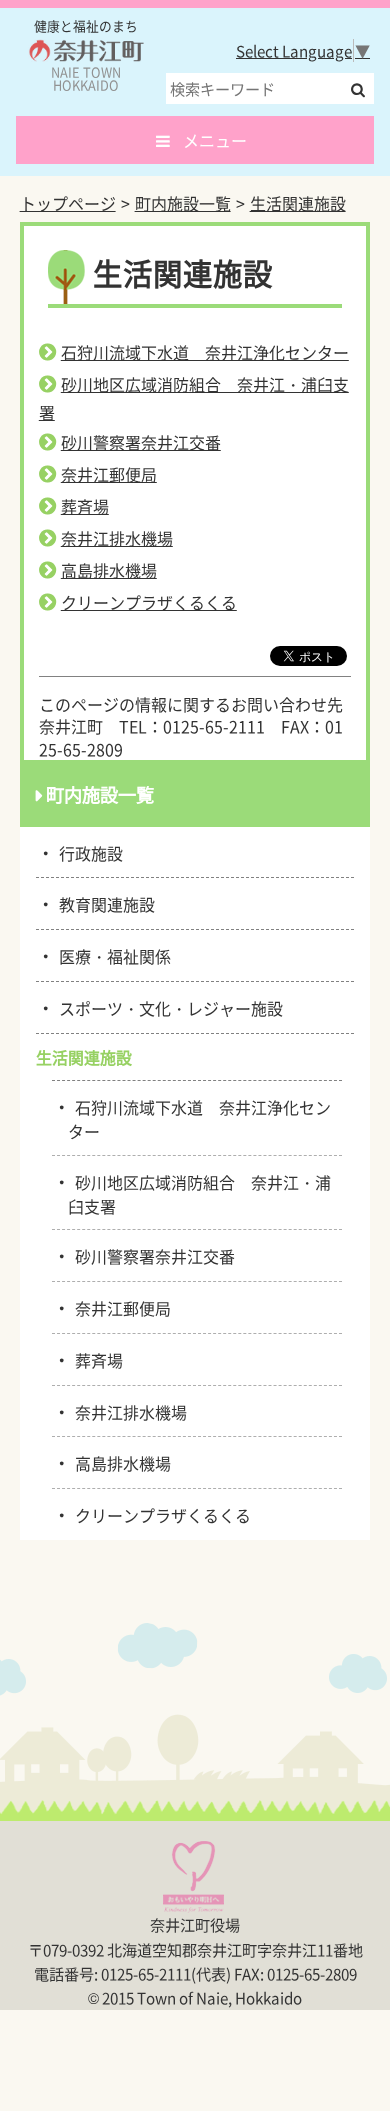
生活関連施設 (298, 203)
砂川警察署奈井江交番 (141, 442)
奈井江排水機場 (117, 538)
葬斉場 (85, 506)
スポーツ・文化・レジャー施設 (167, 1007)
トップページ (68, 203)
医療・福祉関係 (111, 955)
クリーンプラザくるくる (149, 602)
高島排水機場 (109, 570)
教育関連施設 (103, 903)
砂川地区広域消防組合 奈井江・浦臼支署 (199, 1192)
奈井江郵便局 (109, 474)
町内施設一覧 (183, 203)
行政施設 (87, 852)
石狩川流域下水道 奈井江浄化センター (205, 352)
